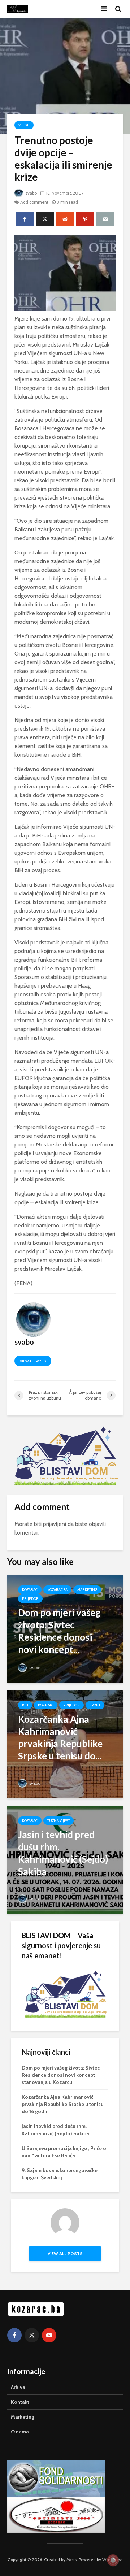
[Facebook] (14, 2335)
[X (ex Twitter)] (32, 2335)
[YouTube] (49, 2335)
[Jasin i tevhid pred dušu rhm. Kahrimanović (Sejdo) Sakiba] (65, 1859)
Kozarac (30, 1590)
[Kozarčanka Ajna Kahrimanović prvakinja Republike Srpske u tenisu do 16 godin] (65, 1744)
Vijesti (24, 125)
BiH (25, 1705)
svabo (31, 193)
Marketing (87, 1590)
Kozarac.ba (57, 1590)
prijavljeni (55, 1524)
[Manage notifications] (113, 2560)
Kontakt (20, 2402)
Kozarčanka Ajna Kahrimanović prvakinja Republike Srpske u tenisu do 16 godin (63, 2104)
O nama (20, 2432)
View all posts (33, 1361)
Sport (95, 1705)
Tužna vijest (58, 1821)
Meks (71, 2560)
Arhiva (18, 2387)
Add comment (34, 202)
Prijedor (30, 1599)
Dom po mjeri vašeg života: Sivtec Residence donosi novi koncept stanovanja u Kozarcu (61, 2075)
